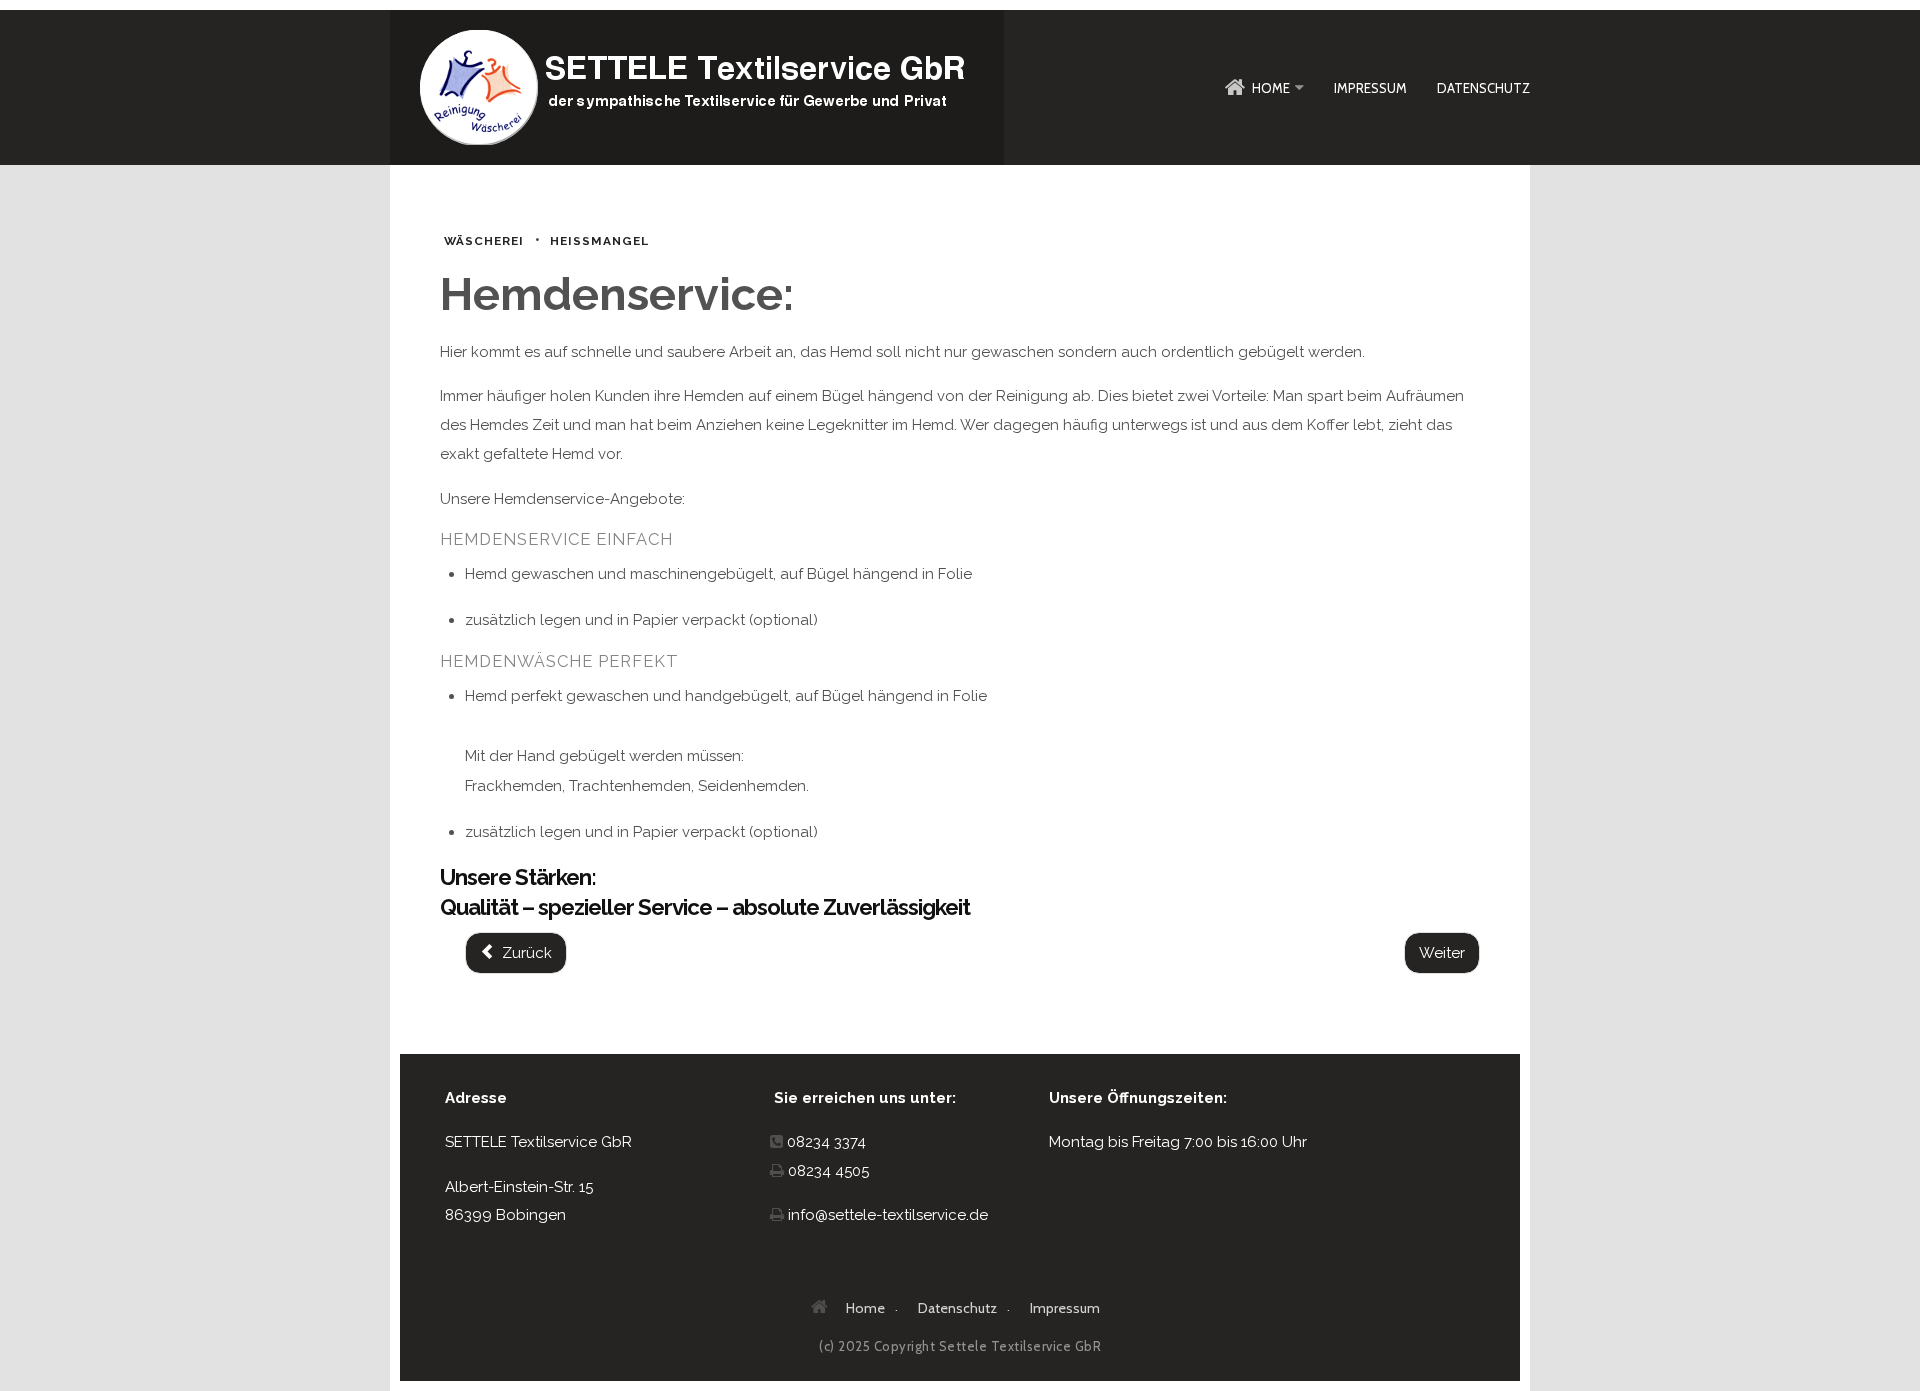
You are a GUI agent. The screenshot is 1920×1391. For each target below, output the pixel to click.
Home (1271, 88)
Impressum (1370, 88)
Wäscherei (484, 241)
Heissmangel (599, 241)
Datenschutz (1483, 88)
